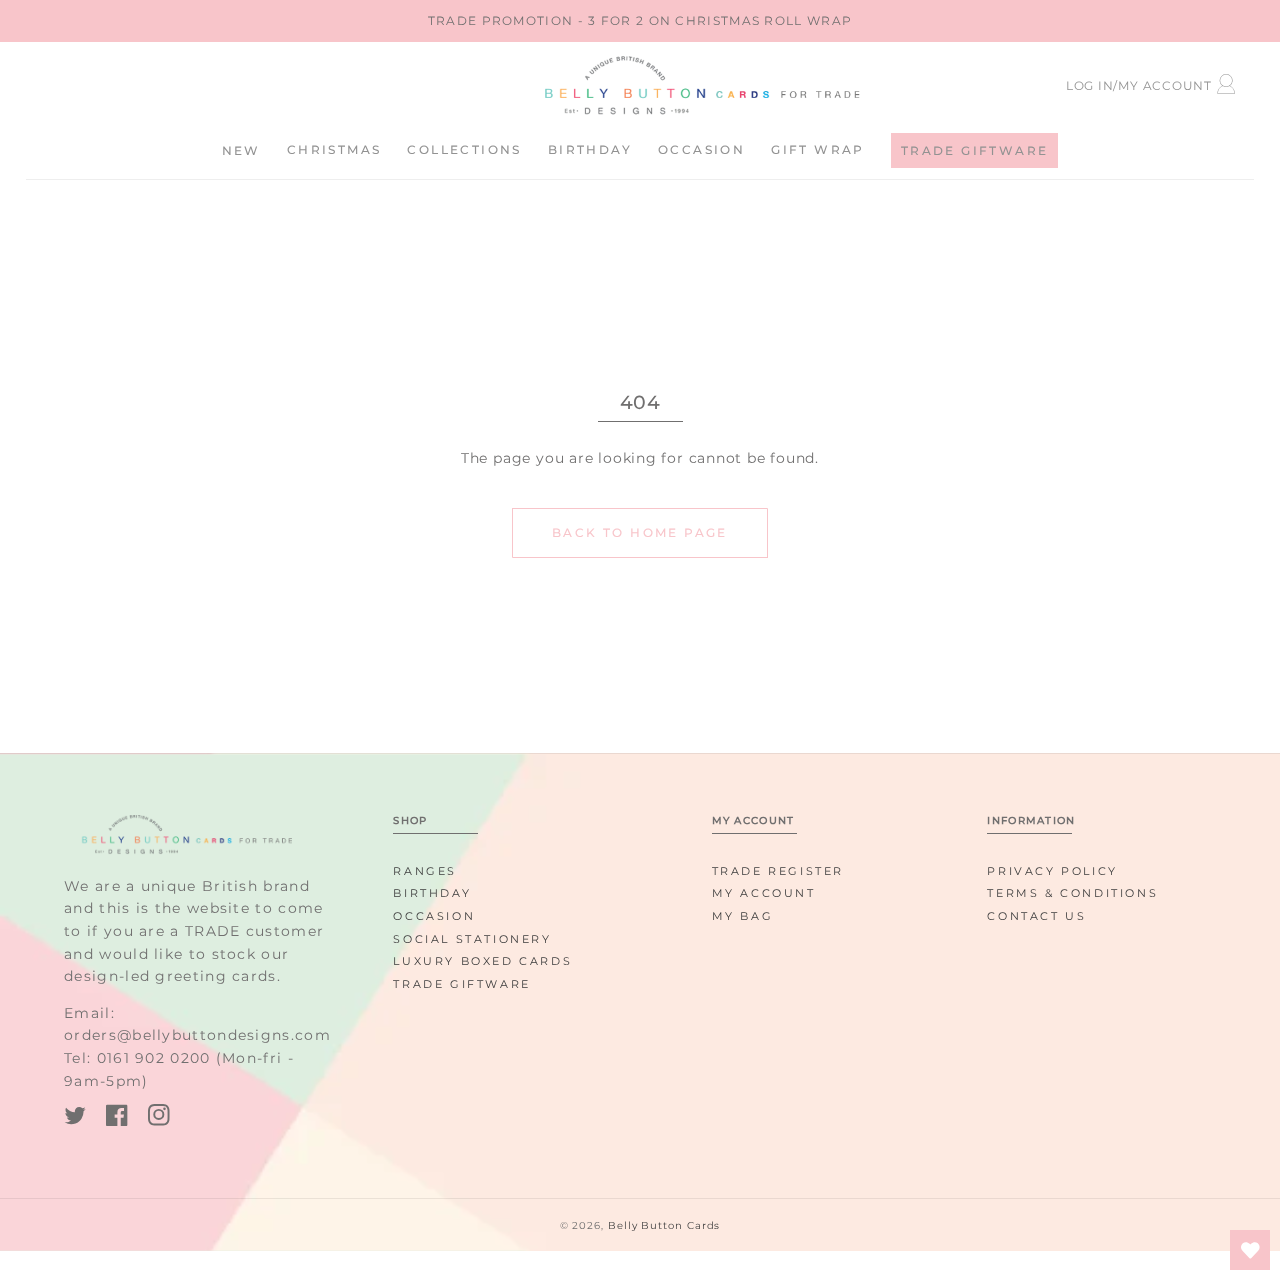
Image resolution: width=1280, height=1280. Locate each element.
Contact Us (1036, 916)
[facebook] (117, 1118)
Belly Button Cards (664, 1225)
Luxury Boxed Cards (482, 961)
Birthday (432, 893)
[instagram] (159, 1118)
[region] (640, 21)
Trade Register (778, 871)
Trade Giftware (461, 984)
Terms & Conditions (1072, 893)
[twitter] (75, 1118)
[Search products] (218, 82)
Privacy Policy (1052, 871)
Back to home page (640, 532)
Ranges (425, 871)
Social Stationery (472, 939)
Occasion (434, 916)
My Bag (743, 916)
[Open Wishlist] (1250, 1250)
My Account (764, 893)
